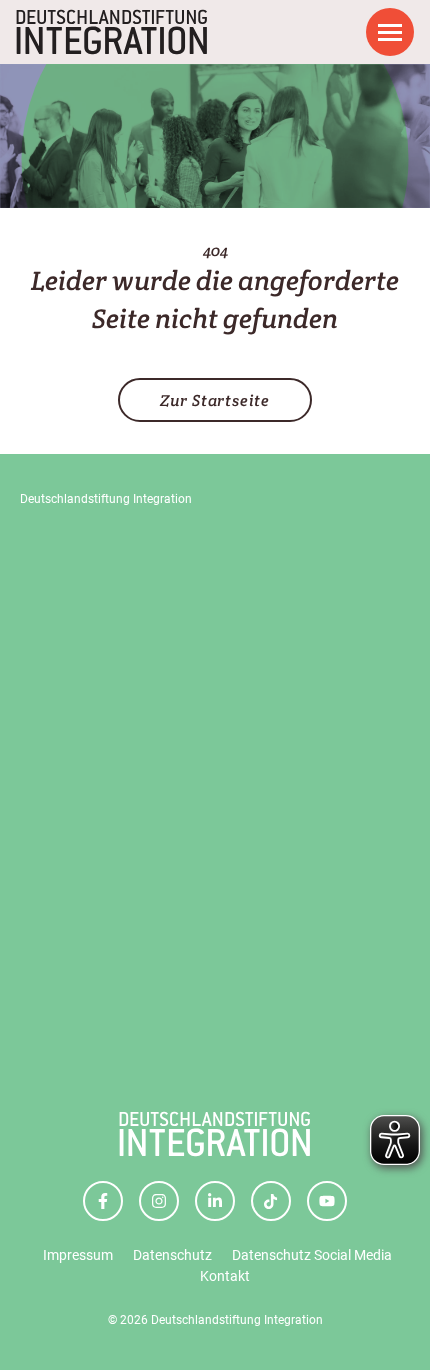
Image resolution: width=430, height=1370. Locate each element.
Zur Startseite (215, 400)
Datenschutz (172, 1255)
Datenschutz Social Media (312, 1255)
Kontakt (225, 1276)
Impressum (78, 1255)
